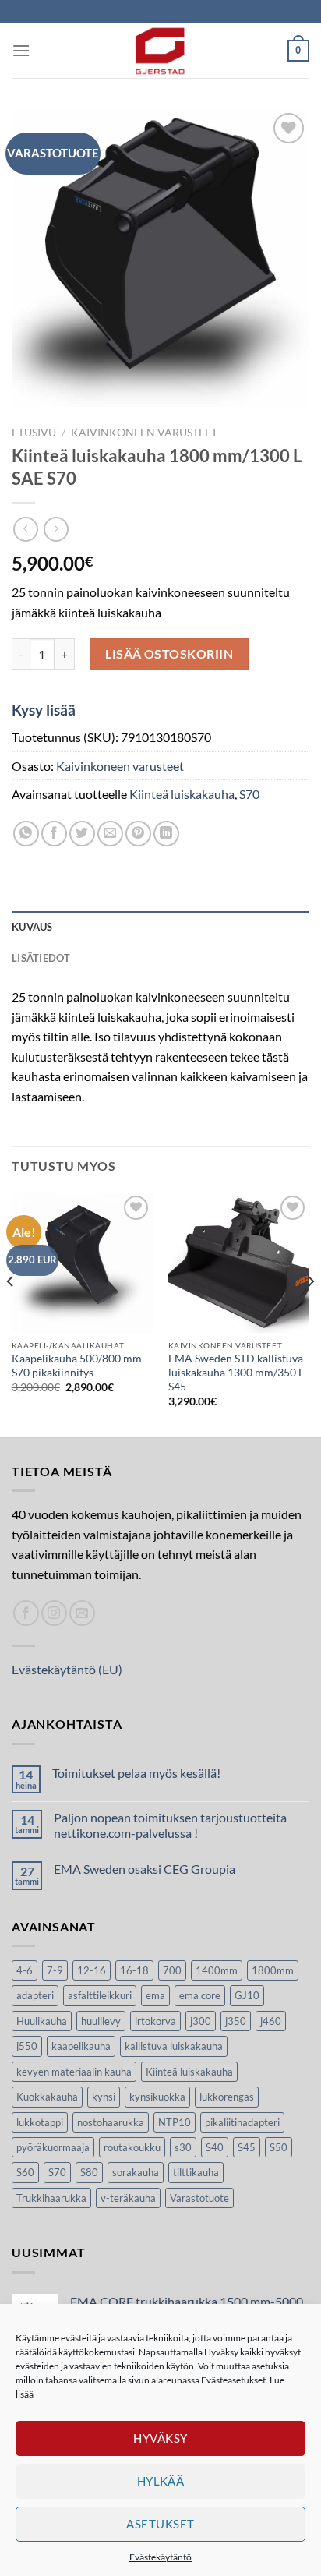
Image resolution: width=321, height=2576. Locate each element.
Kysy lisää (44, 710)
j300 (201, 2021)
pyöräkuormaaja (53, 2147)
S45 (247, 2147)
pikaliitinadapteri (242, 2122)
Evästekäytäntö (160, 2557)
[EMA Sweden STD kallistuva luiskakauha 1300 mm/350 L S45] (239, 1262)
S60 (25, 2172)
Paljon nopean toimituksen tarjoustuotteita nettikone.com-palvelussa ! (170, 1825)
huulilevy (101, 2021)
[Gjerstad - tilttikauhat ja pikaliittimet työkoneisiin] (160, 51)
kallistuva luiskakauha (174, 2046)
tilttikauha (196, 2172)
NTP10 (175, 2122)
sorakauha (136, 2172)
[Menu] (21, 50)
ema (155, 1995)
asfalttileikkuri (100, 1995)
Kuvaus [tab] (32, 927)
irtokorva (155, 2021)
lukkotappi (40, 2122)
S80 (89, 2172)
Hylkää (161, 2481)
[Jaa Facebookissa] (54, 834)
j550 (27, 2046)
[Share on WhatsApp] (26, 834)
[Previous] (11, 1313)
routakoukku (132, 2147)
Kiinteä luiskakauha (182, 794)
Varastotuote (199, 2198)
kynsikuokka (157, 2097)
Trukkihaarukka (51, 2198)
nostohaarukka (111, 2122)
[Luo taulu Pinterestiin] (138, 834)
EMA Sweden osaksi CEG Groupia (145, 1869)
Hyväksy (160, 2438)
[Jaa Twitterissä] (82, 834)
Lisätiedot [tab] (41, 958)
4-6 (25, 1970)
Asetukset (160, 2524)
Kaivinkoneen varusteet (144, 433)
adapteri (35, 1995)
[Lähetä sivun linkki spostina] (110, 834)
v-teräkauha (128, 2198)
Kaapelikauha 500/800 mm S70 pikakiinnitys (77, 1366)
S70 (249, 794)
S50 (279, 2147)
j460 (271, 2021)
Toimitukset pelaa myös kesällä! (136, 1773)
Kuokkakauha (47, 2097)
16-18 (134, 1970)
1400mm (217, 1970)
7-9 (55, 1970)
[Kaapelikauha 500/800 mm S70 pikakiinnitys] (82, 1262)
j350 (236, 2021)
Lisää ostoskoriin (169, 654)
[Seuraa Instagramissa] (54, 1613)
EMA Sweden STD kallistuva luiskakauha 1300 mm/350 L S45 (236, 1372)
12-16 (92, 1970)
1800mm (273, 1970)
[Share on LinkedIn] (166, 834)
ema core (200, 1995)
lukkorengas (227, 2097)
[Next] (310, 1313)
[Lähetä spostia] (82, 1613)
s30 (183, 2147)
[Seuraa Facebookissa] (26, 1613)
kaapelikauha (81, 2046)
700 (172, 1970)
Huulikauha (42, 2021)
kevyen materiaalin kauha (74, 2072)
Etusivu (34, 433)
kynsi (104, 2097)
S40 (215, 2147)
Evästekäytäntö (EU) (67, 1669)
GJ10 (247, 1995)
